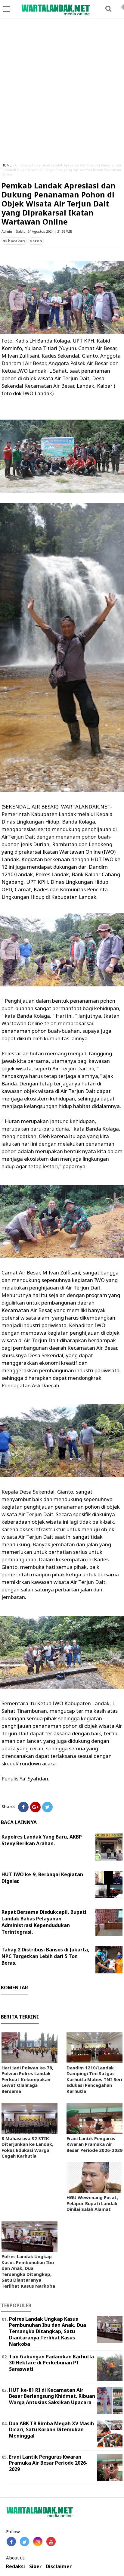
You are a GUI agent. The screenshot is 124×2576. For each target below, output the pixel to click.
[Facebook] (23, 1807)
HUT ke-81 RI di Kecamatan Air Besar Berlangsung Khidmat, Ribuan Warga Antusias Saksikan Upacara (52, 2396)
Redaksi (15, 2567)
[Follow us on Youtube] (51, 2542)
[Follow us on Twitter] (25, 2542)
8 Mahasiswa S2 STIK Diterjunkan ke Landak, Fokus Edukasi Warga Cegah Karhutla (27, 2147)
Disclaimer (59, 2567)
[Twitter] (47, 1807)
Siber (35, 2567)
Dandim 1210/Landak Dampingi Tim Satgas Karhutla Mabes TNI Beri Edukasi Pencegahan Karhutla (94, 2079)
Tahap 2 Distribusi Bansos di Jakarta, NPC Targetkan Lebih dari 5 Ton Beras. (45, 1956)
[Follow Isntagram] (38, 2542)
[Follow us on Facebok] (11, 2542)
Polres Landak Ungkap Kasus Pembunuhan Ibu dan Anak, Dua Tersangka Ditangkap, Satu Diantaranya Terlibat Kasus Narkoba (28, 2271)
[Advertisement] (62, 93)
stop (37, 241)
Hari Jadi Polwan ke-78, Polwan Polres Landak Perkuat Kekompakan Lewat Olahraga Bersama (27, 2079)
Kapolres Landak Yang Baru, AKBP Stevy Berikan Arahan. (42, 1840)
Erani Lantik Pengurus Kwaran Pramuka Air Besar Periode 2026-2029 (95, 2144)
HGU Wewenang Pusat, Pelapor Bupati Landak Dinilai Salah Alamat (92, 2203)
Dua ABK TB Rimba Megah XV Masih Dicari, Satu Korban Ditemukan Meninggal (51, 2430)
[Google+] (35, 1807)
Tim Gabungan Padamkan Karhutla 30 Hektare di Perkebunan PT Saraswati (51, 2363)
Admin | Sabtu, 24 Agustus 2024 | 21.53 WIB (37, 231)
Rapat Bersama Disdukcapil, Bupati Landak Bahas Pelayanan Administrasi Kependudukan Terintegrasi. (44, 1922)
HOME (6, 165)
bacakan (16, 241)
